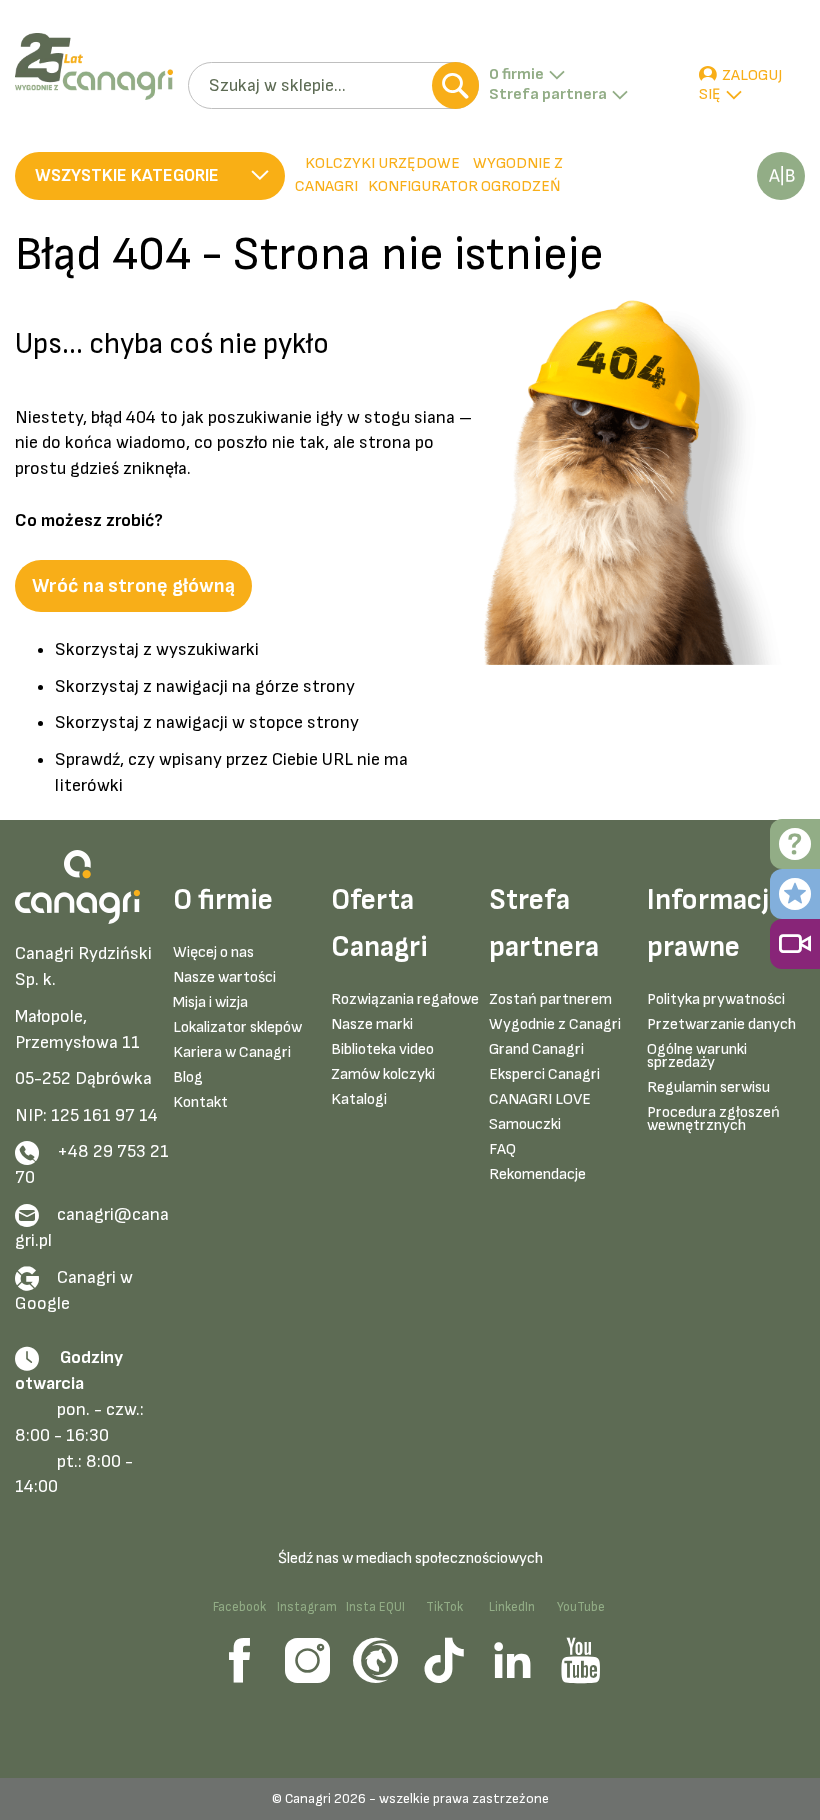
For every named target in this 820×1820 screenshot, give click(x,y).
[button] (150, 176)
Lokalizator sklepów (237, 1027)
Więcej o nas (213, 952)
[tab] (291, 176)
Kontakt (200, 1102)
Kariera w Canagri (232, 1052)
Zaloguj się (740, 85)
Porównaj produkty (781, 176)
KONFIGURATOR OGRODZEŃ (464, 186)
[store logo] (94, 66)
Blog (188, 1077)
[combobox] (333, 85)
